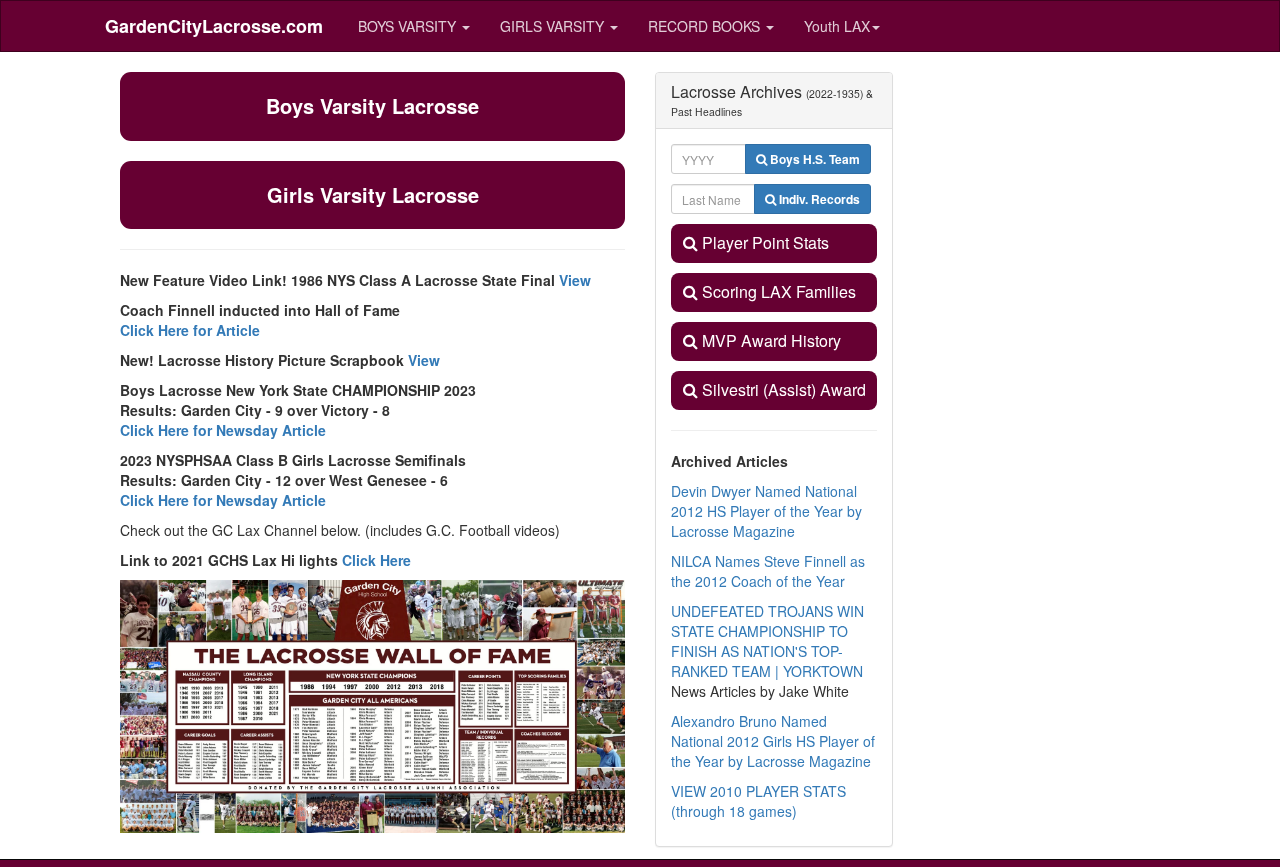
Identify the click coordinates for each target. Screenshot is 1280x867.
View (575, 280)
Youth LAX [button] (837, 26)
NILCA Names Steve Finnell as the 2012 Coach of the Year (768, 571)
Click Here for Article (190, 330)
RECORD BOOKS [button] (706, 26)
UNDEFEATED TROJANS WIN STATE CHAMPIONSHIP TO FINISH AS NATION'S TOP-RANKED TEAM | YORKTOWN (767, 641)
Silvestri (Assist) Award (782, 389)
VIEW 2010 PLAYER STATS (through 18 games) (758, 801)
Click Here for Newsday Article (223, 430)
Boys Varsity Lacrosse (372, 105)
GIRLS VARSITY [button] (554, 26)
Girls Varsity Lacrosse (373, 194)
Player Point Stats (763, 242)
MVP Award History (769, 340)
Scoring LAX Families (777, 291)
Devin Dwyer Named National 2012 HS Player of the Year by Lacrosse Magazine (766, 511)
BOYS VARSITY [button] (409, 26)
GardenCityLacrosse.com (214, 26)
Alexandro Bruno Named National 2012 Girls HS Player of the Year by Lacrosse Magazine (773, 741)
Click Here (376, 560)
